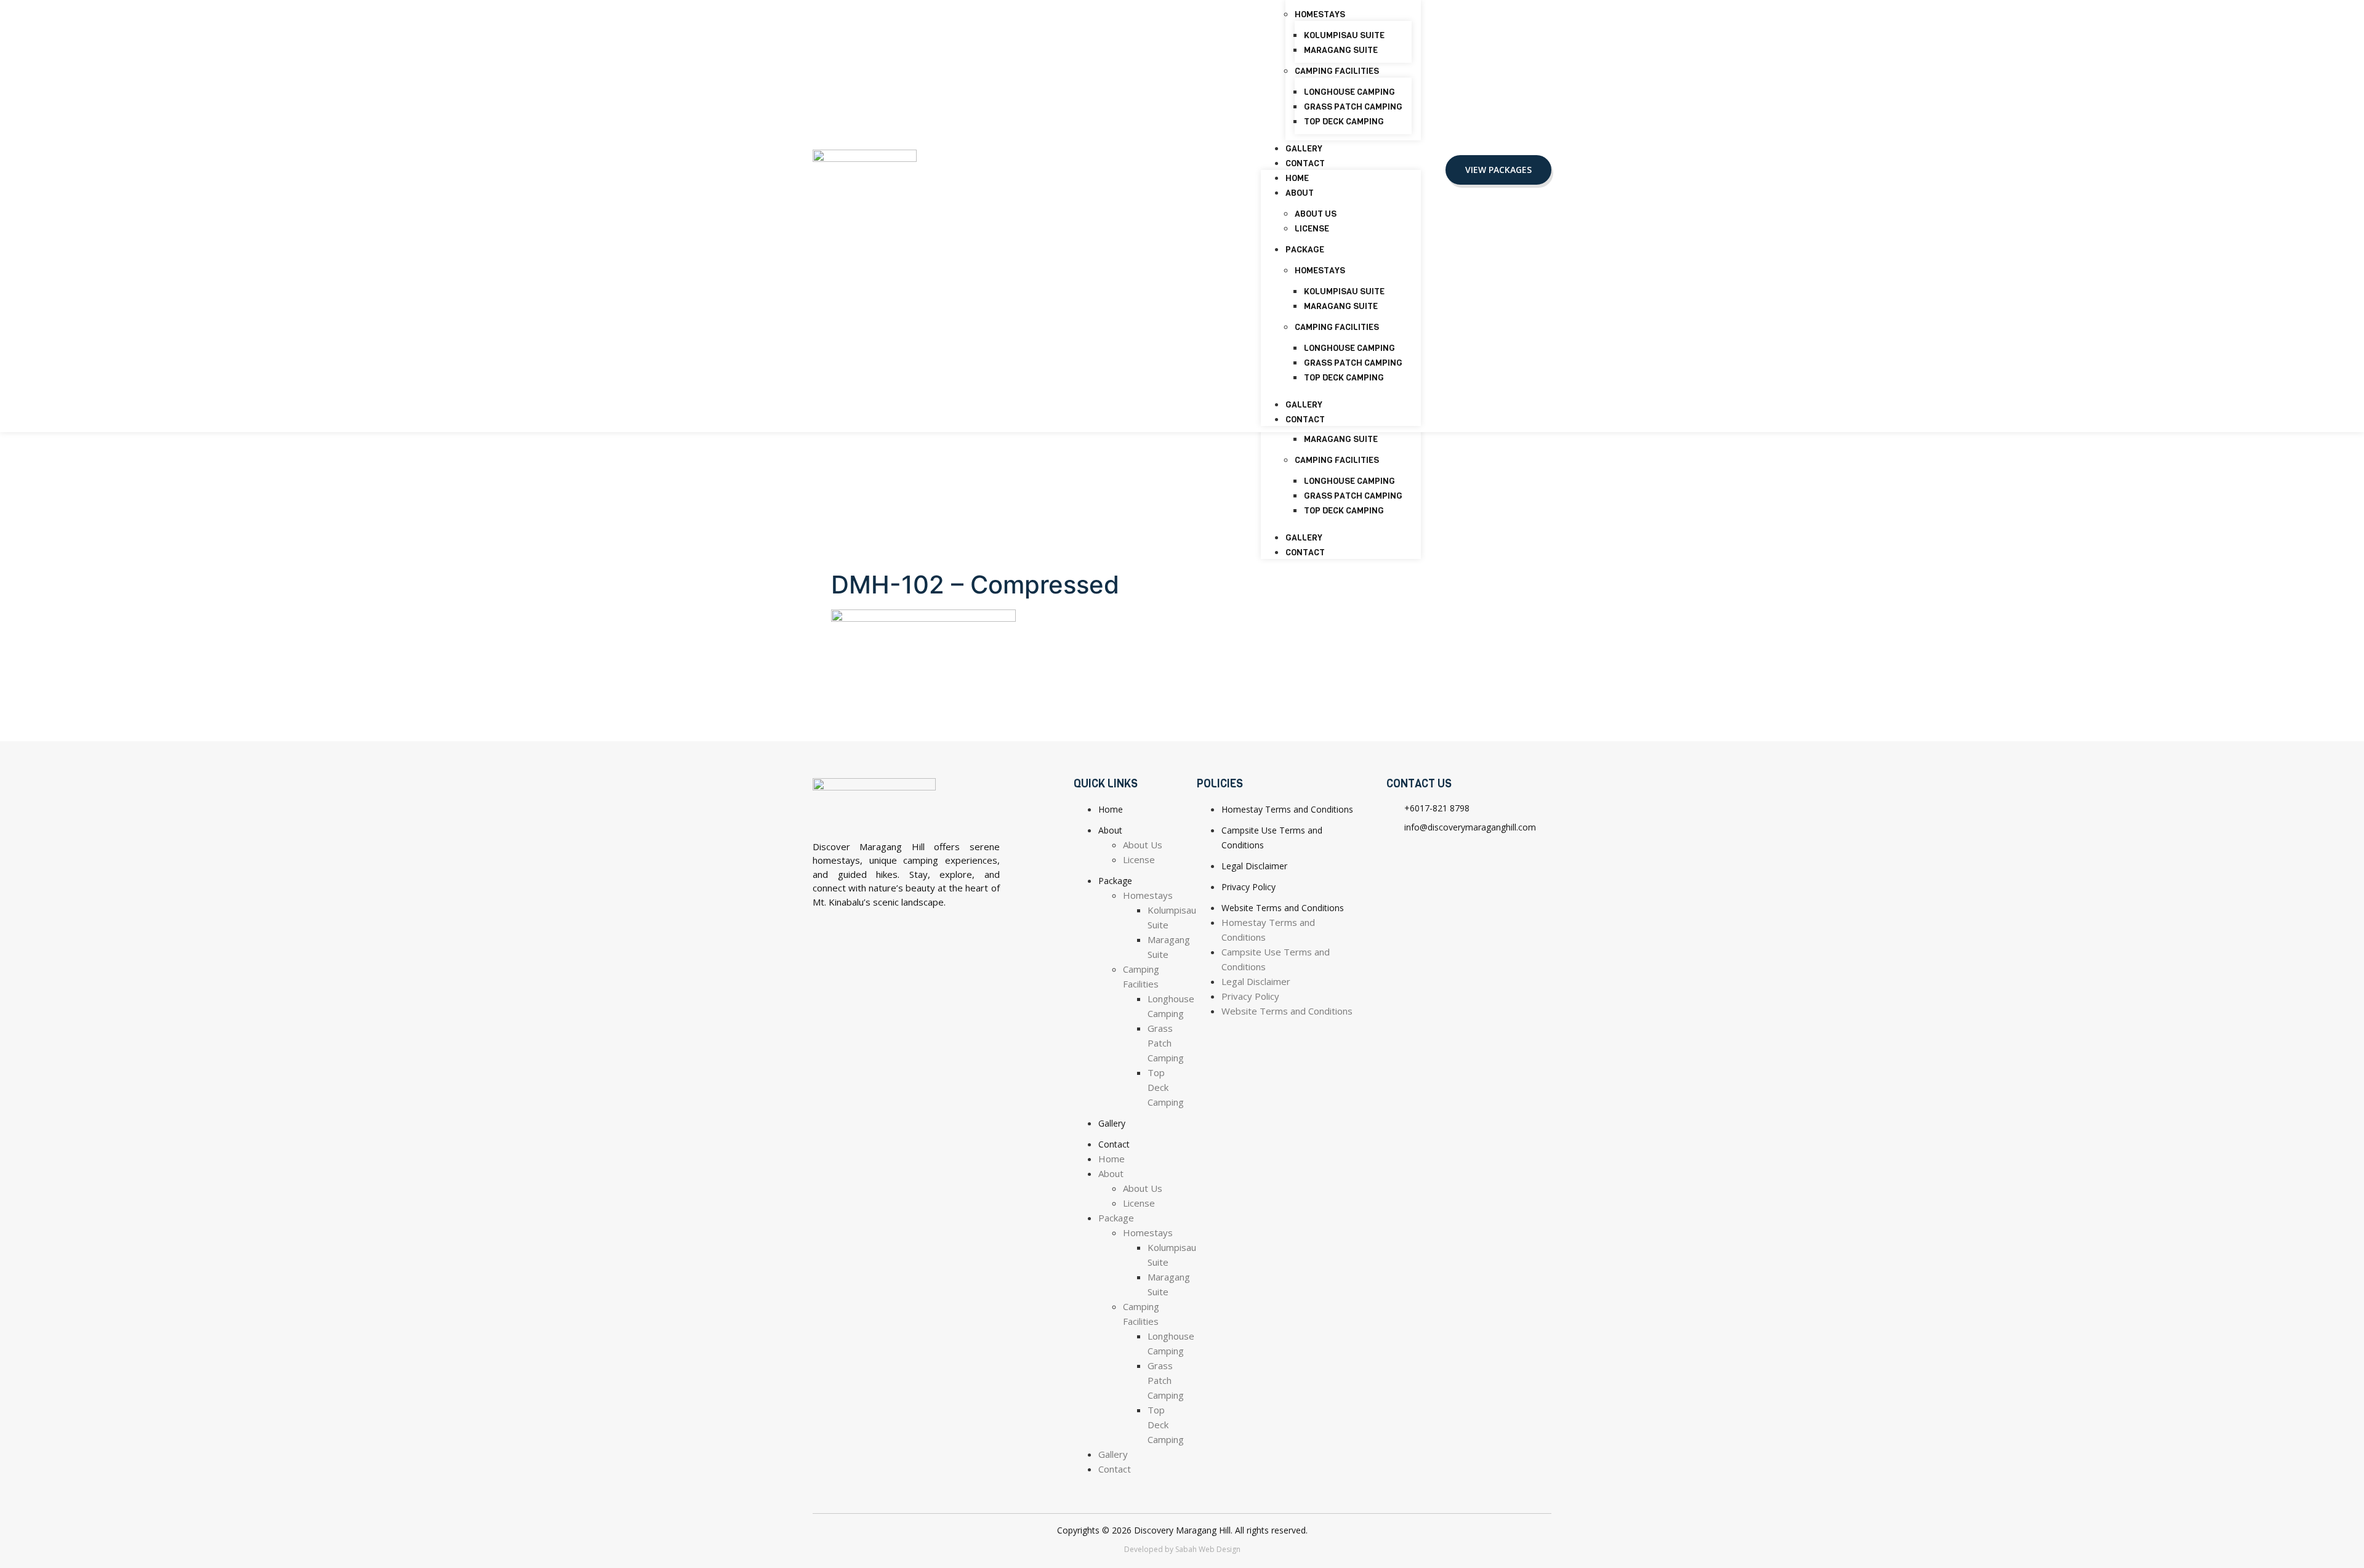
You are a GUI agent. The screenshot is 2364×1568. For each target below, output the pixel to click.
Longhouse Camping (1349, 481)
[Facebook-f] (1402, 861)
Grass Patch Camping (1353, 496)
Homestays (1320, 14)
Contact (1305, 553)
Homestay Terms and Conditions (1287, 809)
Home (1297, 178)
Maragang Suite (1341, 439)
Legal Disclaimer (1254, 866)
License (1312, 229)
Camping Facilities (1337, 460)
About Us (1316, 214)
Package (1305, 250)
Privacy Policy (1248, 887)
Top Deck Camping (1344, 511)
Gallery (1304, 538)
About (1300, 193)
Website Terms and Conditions (1283, 908)
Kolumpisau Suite (1344, 35)
